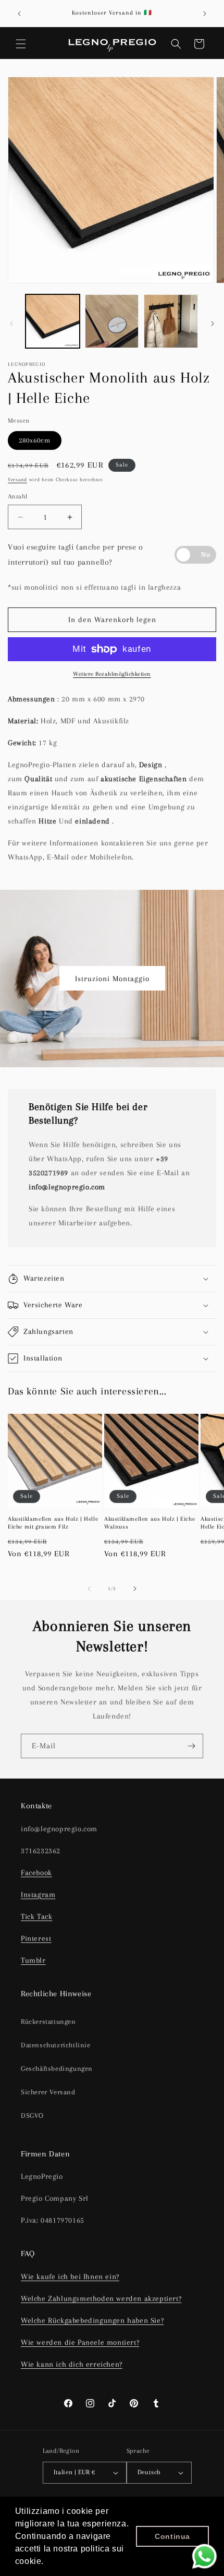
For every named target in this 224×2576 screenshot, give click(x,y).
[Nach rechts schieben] (213, 324)
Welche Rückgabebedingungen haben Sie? (92, 2320)
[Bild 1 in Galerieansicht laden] (53, 321)
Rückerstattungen (48, 2022)
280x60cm (35, 440)
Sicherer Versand (48, 2092)
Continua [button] (172, 2536)
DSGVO (32, 2115)
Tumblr (33, 1960)
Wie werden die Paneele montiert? (80, 2342)
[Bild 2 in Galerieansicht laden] (112, 321)
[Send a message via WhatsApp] (204, 2556)
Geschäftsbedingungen (57, 2068)
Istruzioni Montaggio (112, 979)
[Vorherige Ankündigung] (19, 14)
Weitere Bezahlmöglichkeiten (112, 674)
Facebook (36, 1873)
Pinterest (36, 1938)
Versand (17, 479)
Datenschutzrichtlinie (56, 2045)
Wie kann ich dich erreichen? (72, 2364)
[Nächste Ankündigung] (205, 14)
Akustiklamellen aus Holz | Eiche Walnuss (150, 1523)
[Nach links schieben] (11, 324)
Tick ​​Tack (36, 1916)
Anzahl (17, 496)
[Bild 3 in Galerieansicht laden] (171, 321)
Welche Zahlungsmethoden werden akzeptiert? (101, 2298)
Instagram (38, 1894)
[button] (21, 44)
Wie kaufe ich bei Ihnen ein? (70, 2276)
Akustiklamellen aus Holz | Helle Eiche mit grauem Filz (53, 1523)
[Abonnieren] (191, 1746)
